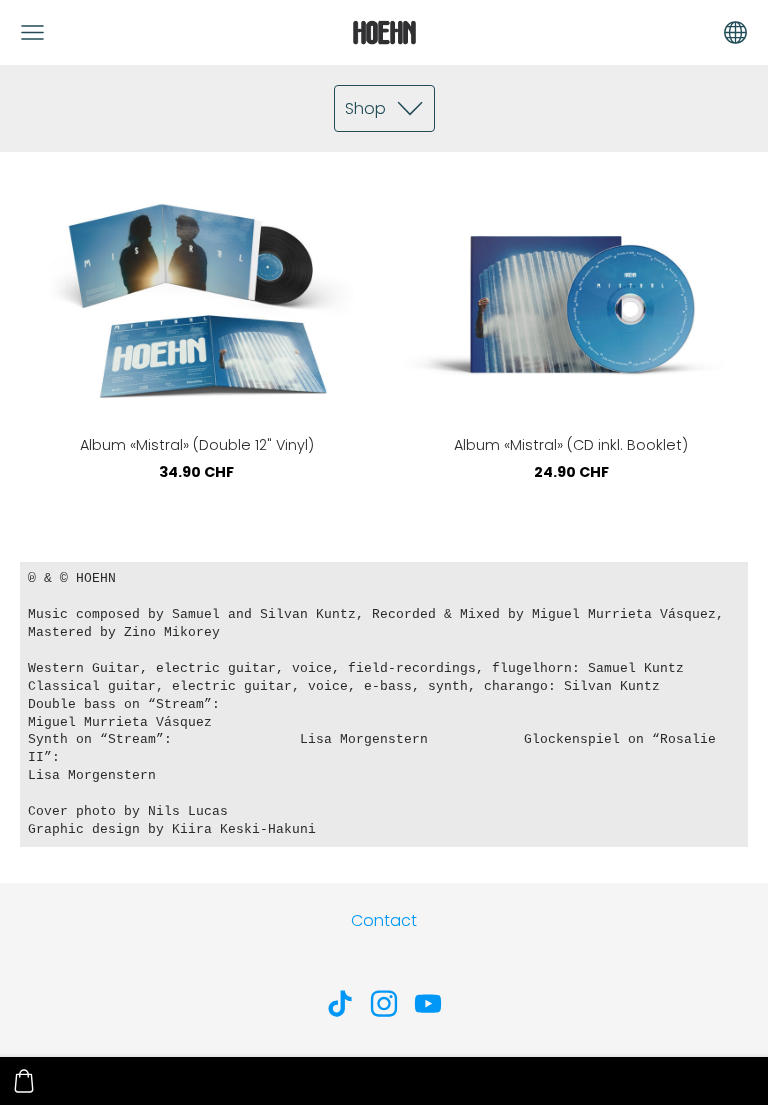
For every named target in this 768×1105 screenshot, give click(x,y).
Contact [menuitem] (384, 920)
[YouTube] (428, 1003)
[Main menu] (32, 32)
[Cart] (24, 1081)
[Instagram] (384, 1003)
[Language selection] (735, 32)
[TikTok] (340, 1003)
